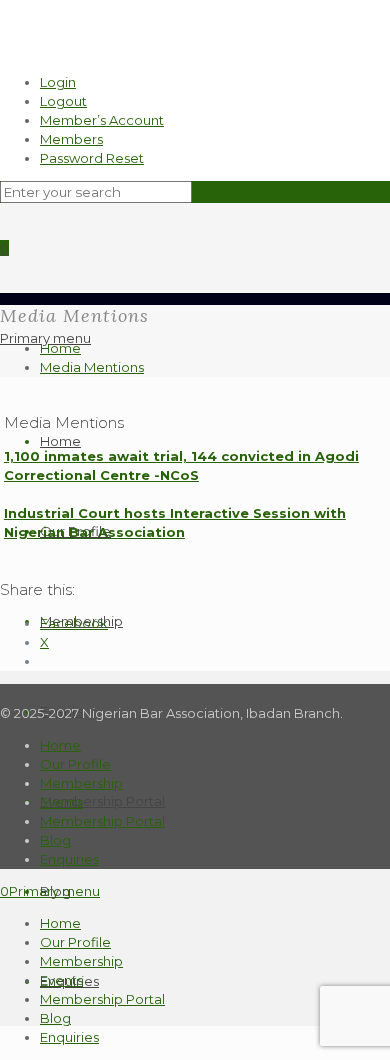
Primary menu (45, 338)
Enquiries (69, 859)
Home (60, 441)
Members (71, 139)
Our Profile (75, 764)
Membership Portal (102, 801)
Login (58, 82)
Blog (55, 840)
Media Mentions (92, 367)
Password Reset (92, 158)
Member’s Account (102, 120)
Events (61, 802)
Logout (63, 101)
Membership (81, 783)
